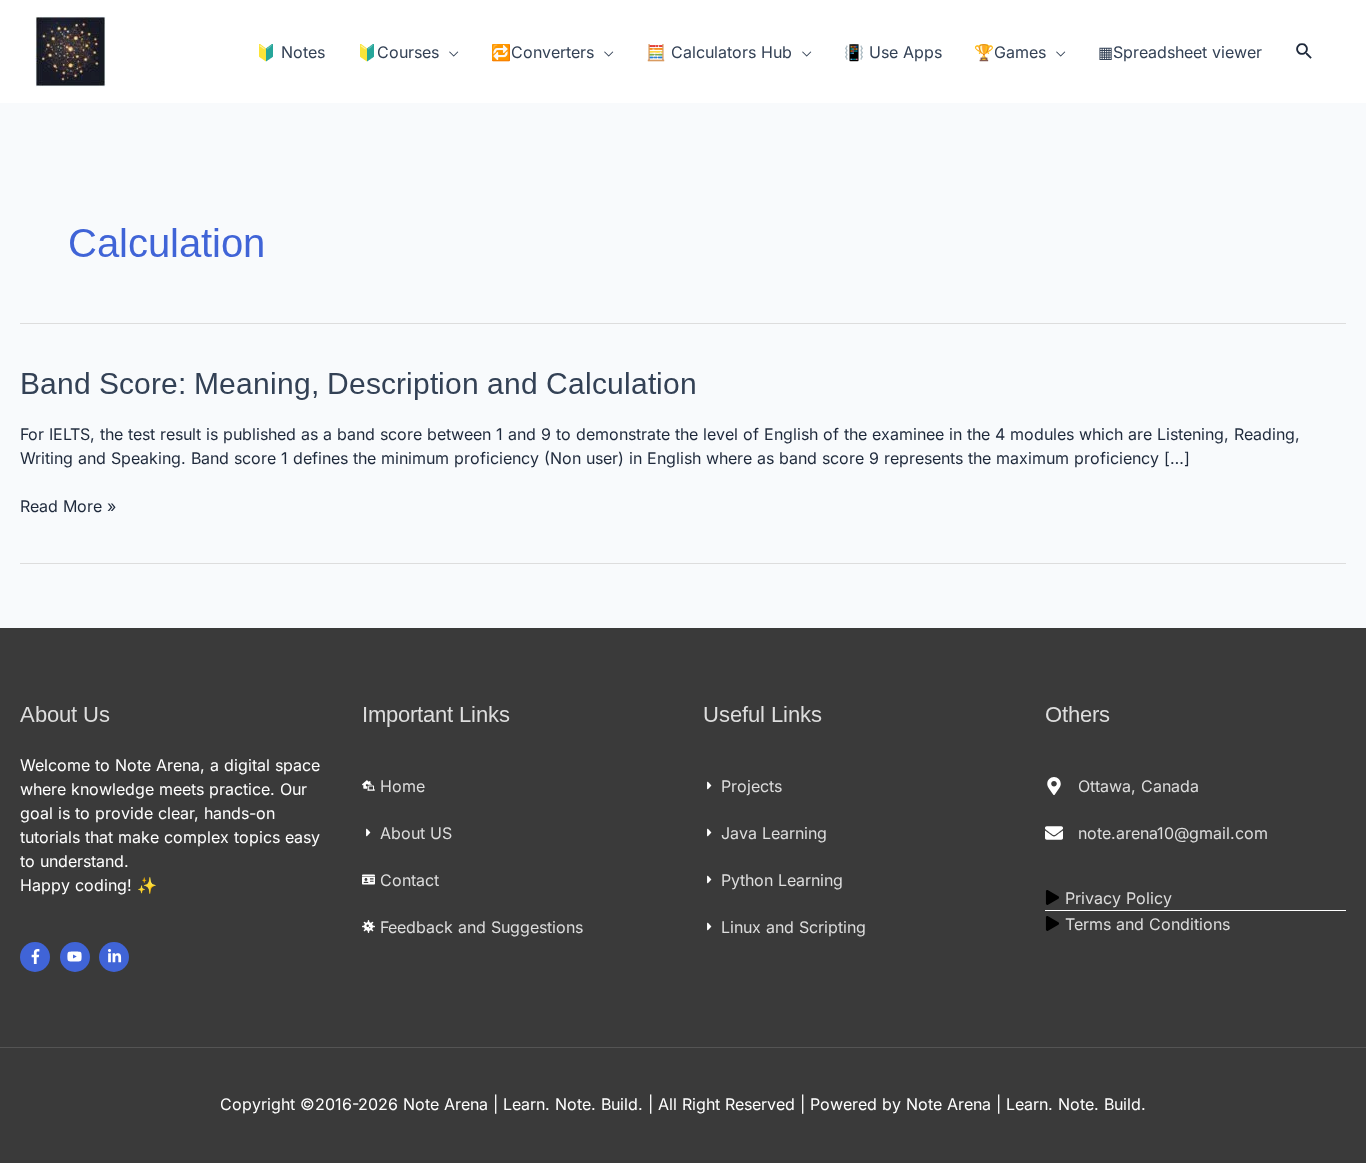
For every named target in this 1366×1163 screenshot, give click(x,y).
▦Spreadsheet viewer (1180, 52)
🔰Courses (398, 52)
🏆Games (1010, 52)
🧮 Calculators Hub (719, 52)
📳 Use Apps (893, 52)
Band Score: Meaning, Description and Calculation (358, 383)
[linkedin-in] (116, 957)
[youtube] (77, 957)
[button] (1304, 51)
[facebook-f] (37, 957)
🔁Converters (542, 52)
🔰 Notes (290, 52)
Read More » (68, 505)
